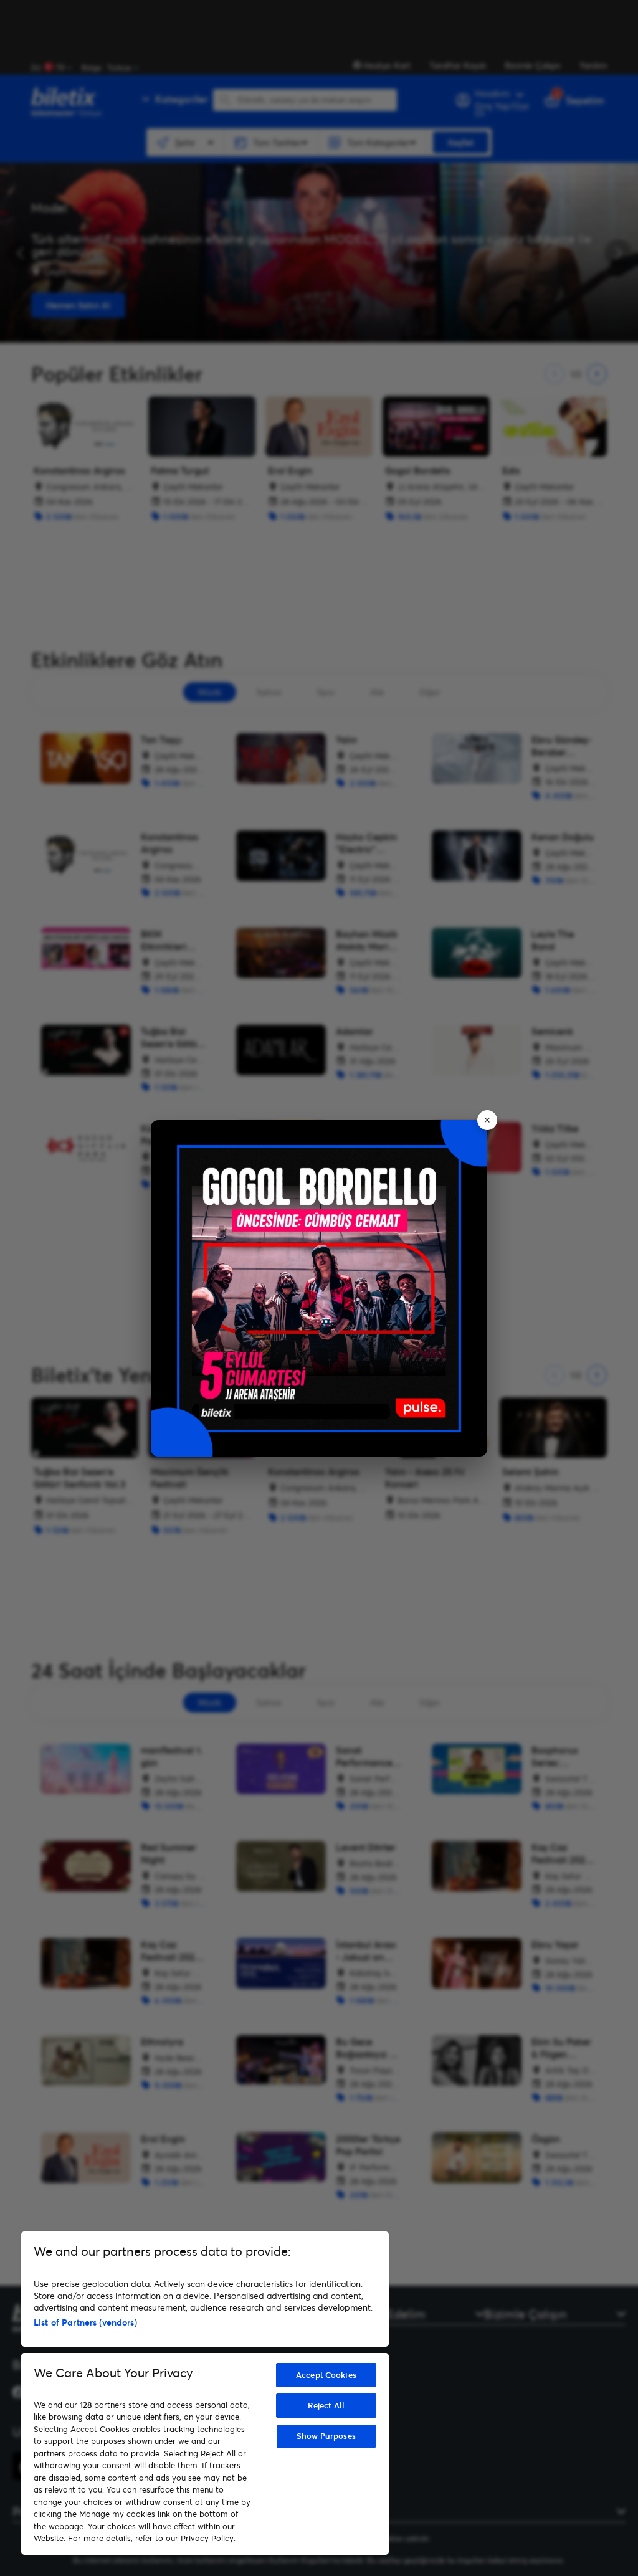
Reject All (326, 2405)
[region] (205, 2393)
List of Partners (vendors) (85, 2322)
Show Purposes (326, 2436)
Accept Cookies (326, 2375)
